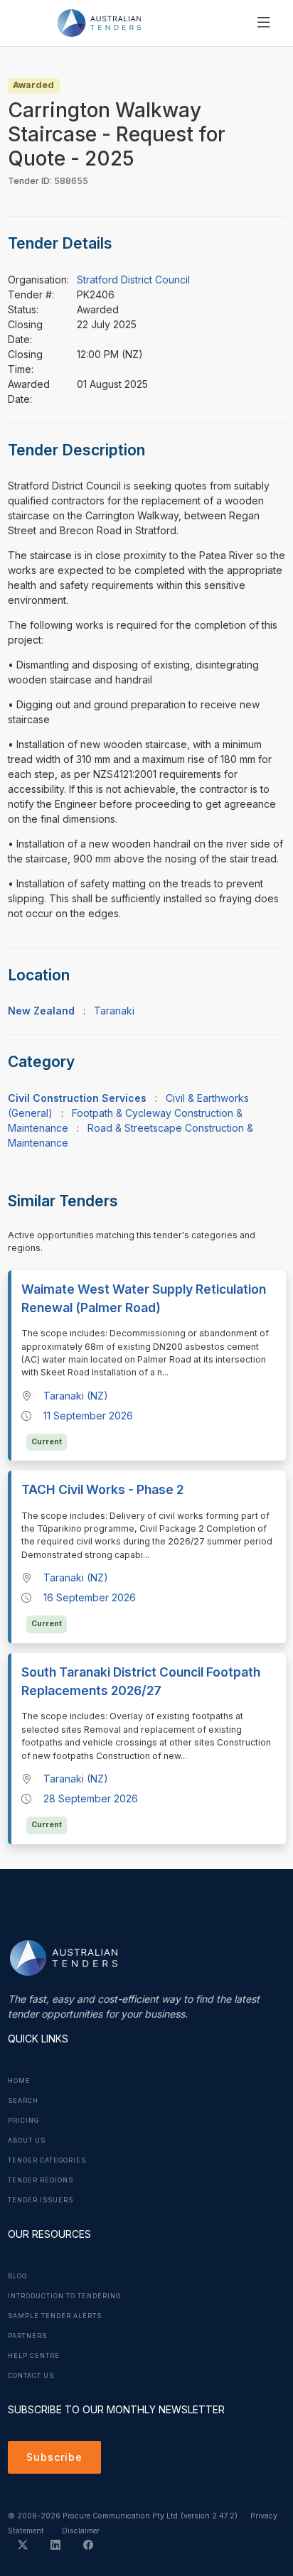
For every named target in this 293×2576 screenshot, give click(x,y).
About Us (27, 2141)
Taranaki (114, 1011)
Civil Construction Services (77, 1098)
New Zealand (41, 1011)
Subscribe (54, 2457)
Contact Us (31, 2376)
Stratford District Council (133, 280)
